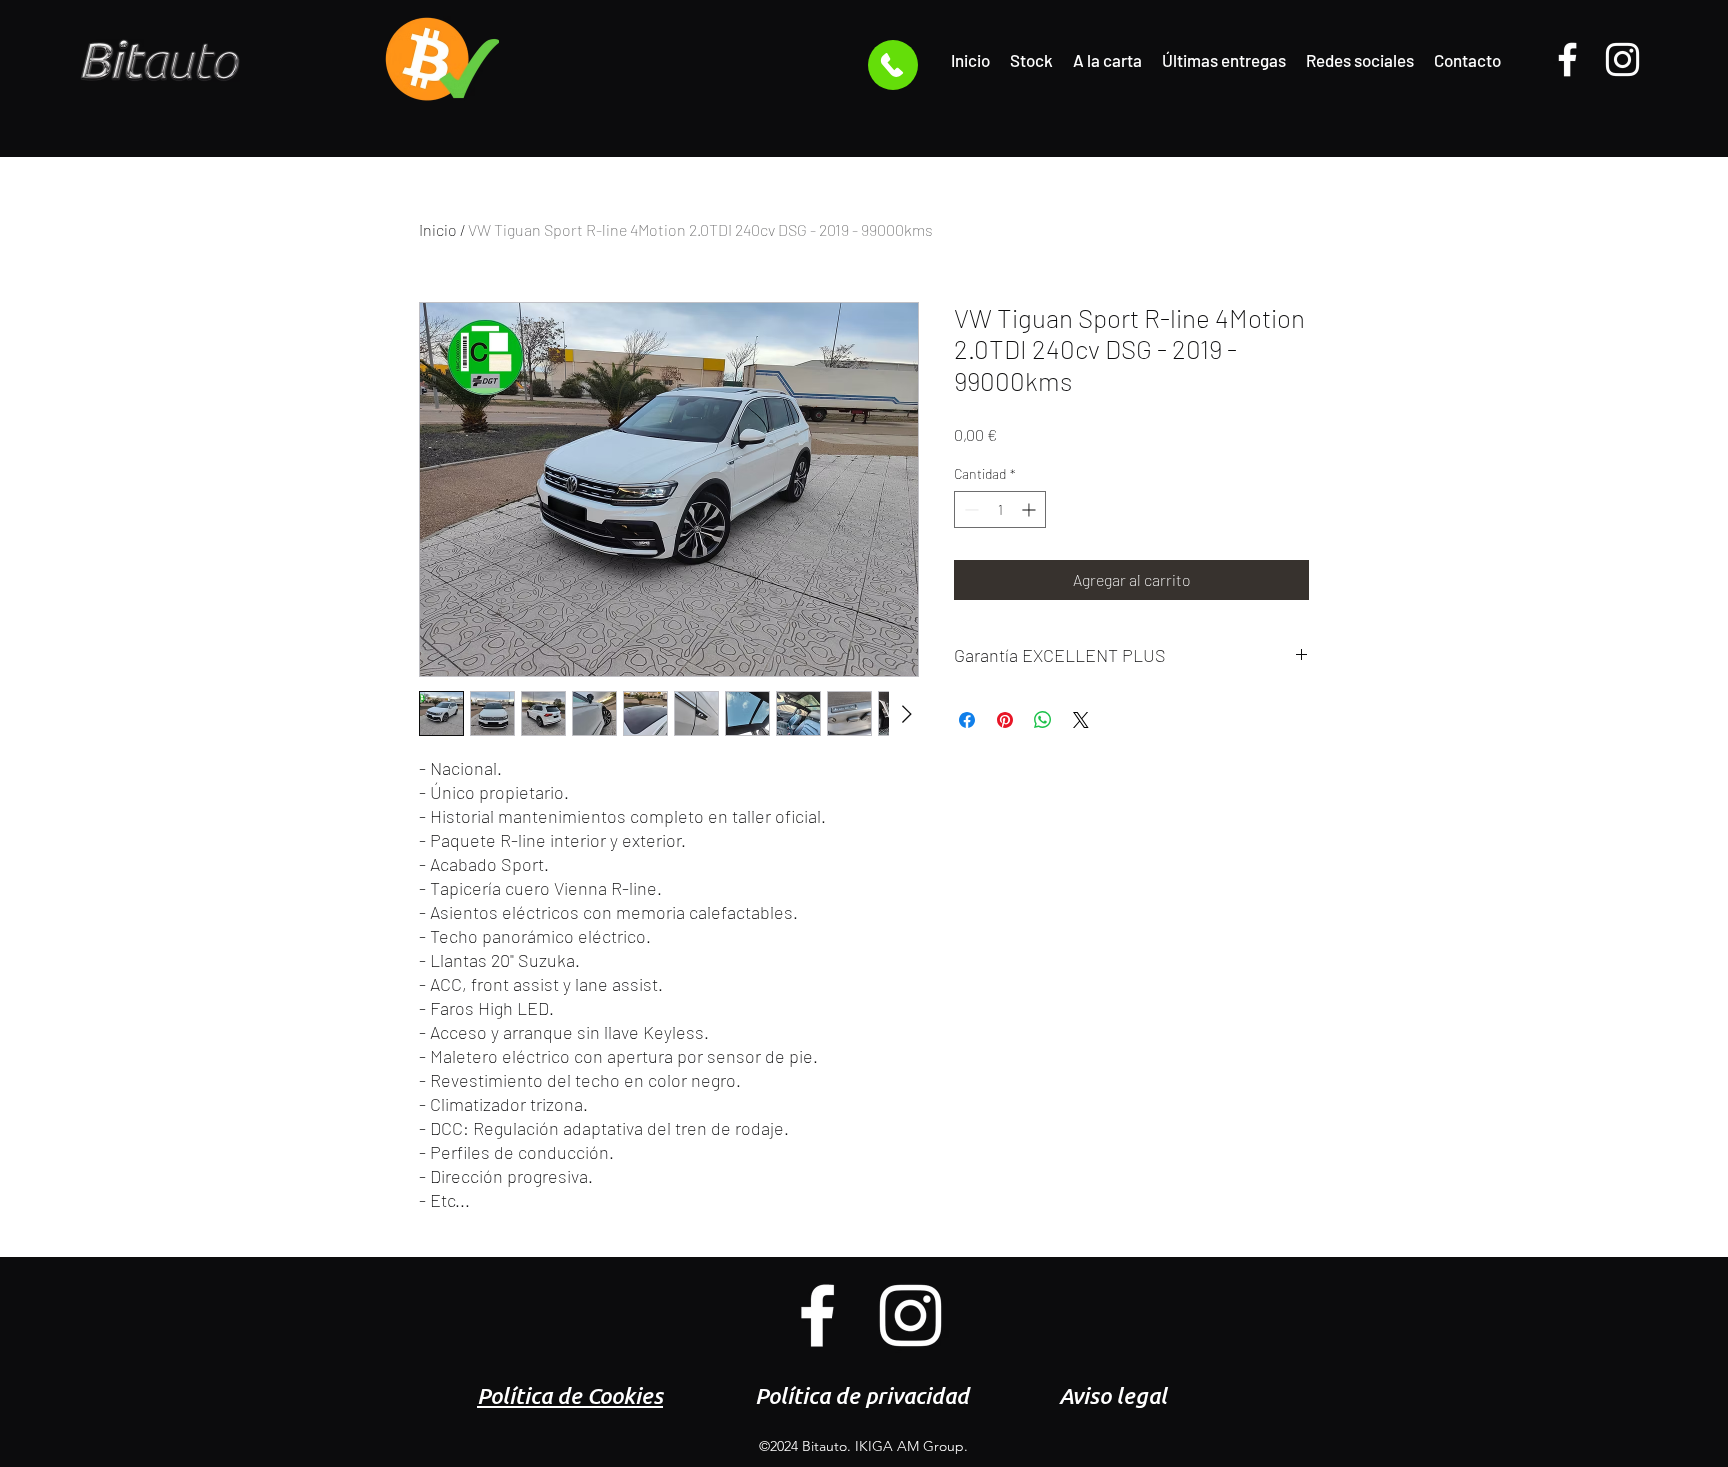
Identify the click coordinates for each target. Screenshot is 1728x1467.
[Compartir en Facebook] (967, 720)
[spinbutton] (1000, 509)
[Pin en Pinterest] (1005, 720)
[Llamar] (893, 65)
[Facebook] (1567, 59)
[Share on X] (1081, 720)
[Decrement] (969, 509)
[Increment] (1030, 509)
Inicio (438, 229)
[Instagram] (1622, 59)
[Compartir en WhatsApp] (1043, 720)
